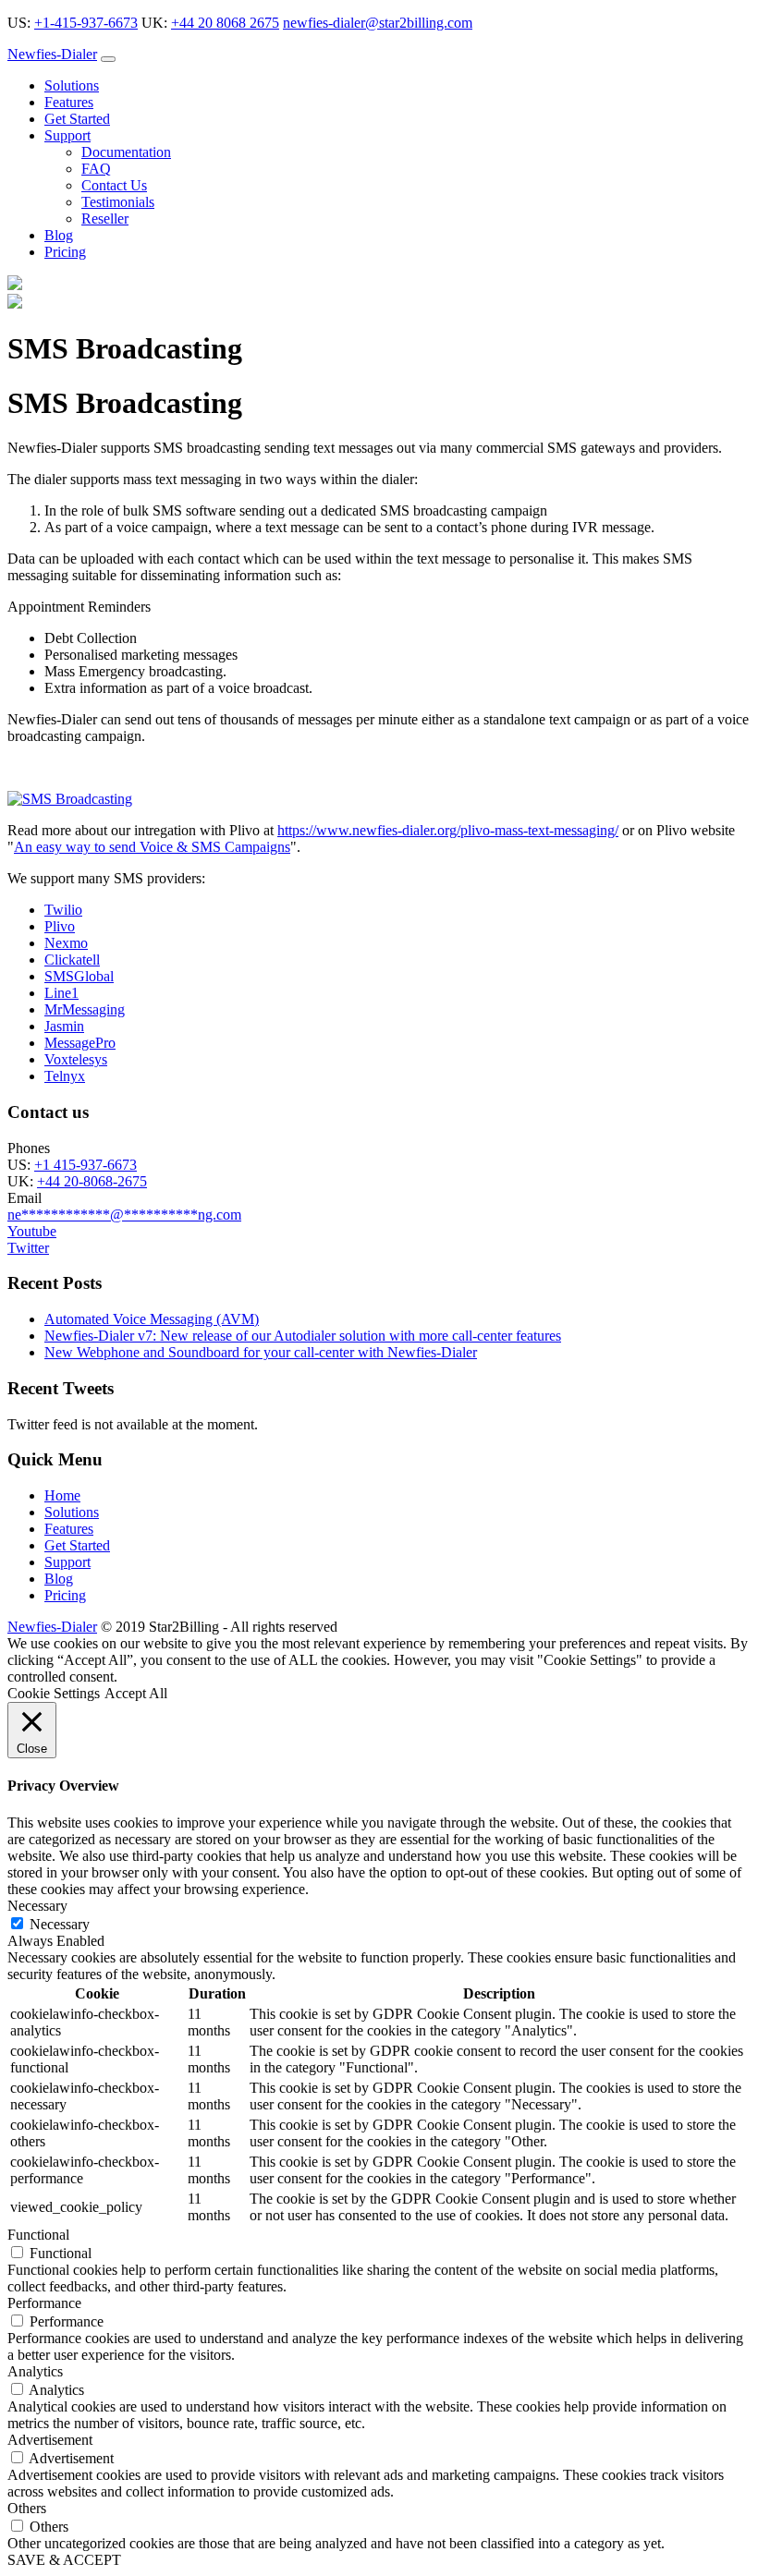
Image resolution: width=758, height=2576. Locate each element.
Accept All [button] (136, 1693)
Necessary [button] (37, 1906)
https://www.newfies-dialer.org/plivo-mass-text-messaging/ (448, 830)
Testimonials (118, 202)
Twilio (63, 910)
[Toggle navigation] (108, 59)
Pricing (65, 252)
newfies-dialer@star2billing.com (378, 23)
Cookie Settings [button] (54, 1693)
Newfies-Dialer (52, 54)
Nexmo (66, 943)
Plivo (60, 926)
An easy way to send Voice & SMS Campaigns (152, 847)
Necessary (60, 1924)
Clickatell (72, 960)
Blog (59, 235)
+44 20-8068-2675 (92, 1181)
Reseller (105, 219)
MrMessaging (85, 1009)
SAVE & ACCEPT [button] (64, 2560)
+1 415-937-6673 (86, 1165)
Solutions (72, 85)
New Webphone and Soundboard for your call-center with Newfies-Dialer (261, 1352)
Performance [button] (44, 2303)
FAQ (96, 169)
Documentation (126, 152)
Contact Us (114, 185)
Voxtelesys (76, 1059)
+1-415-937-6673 (86, 23)
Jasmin (64, 1026)
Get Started (77, 119)
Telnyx (65, 1076)
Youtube (32, 1231)
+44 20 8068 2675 (225, 23)
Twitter (28, 1248)
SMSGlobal (79, 976)
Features (69, 102)
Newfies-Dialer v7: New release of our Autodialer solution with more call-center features (303, 1336)
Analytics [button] (35, 2371)
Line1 (61, 993)
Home (62, 1495)
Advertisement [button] (50, 2440)
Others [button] (27, 2508)
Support (67, 135)
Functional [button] (38, 2235)
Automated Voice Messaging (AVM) (152, 1319)
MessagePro (80, 1043)
